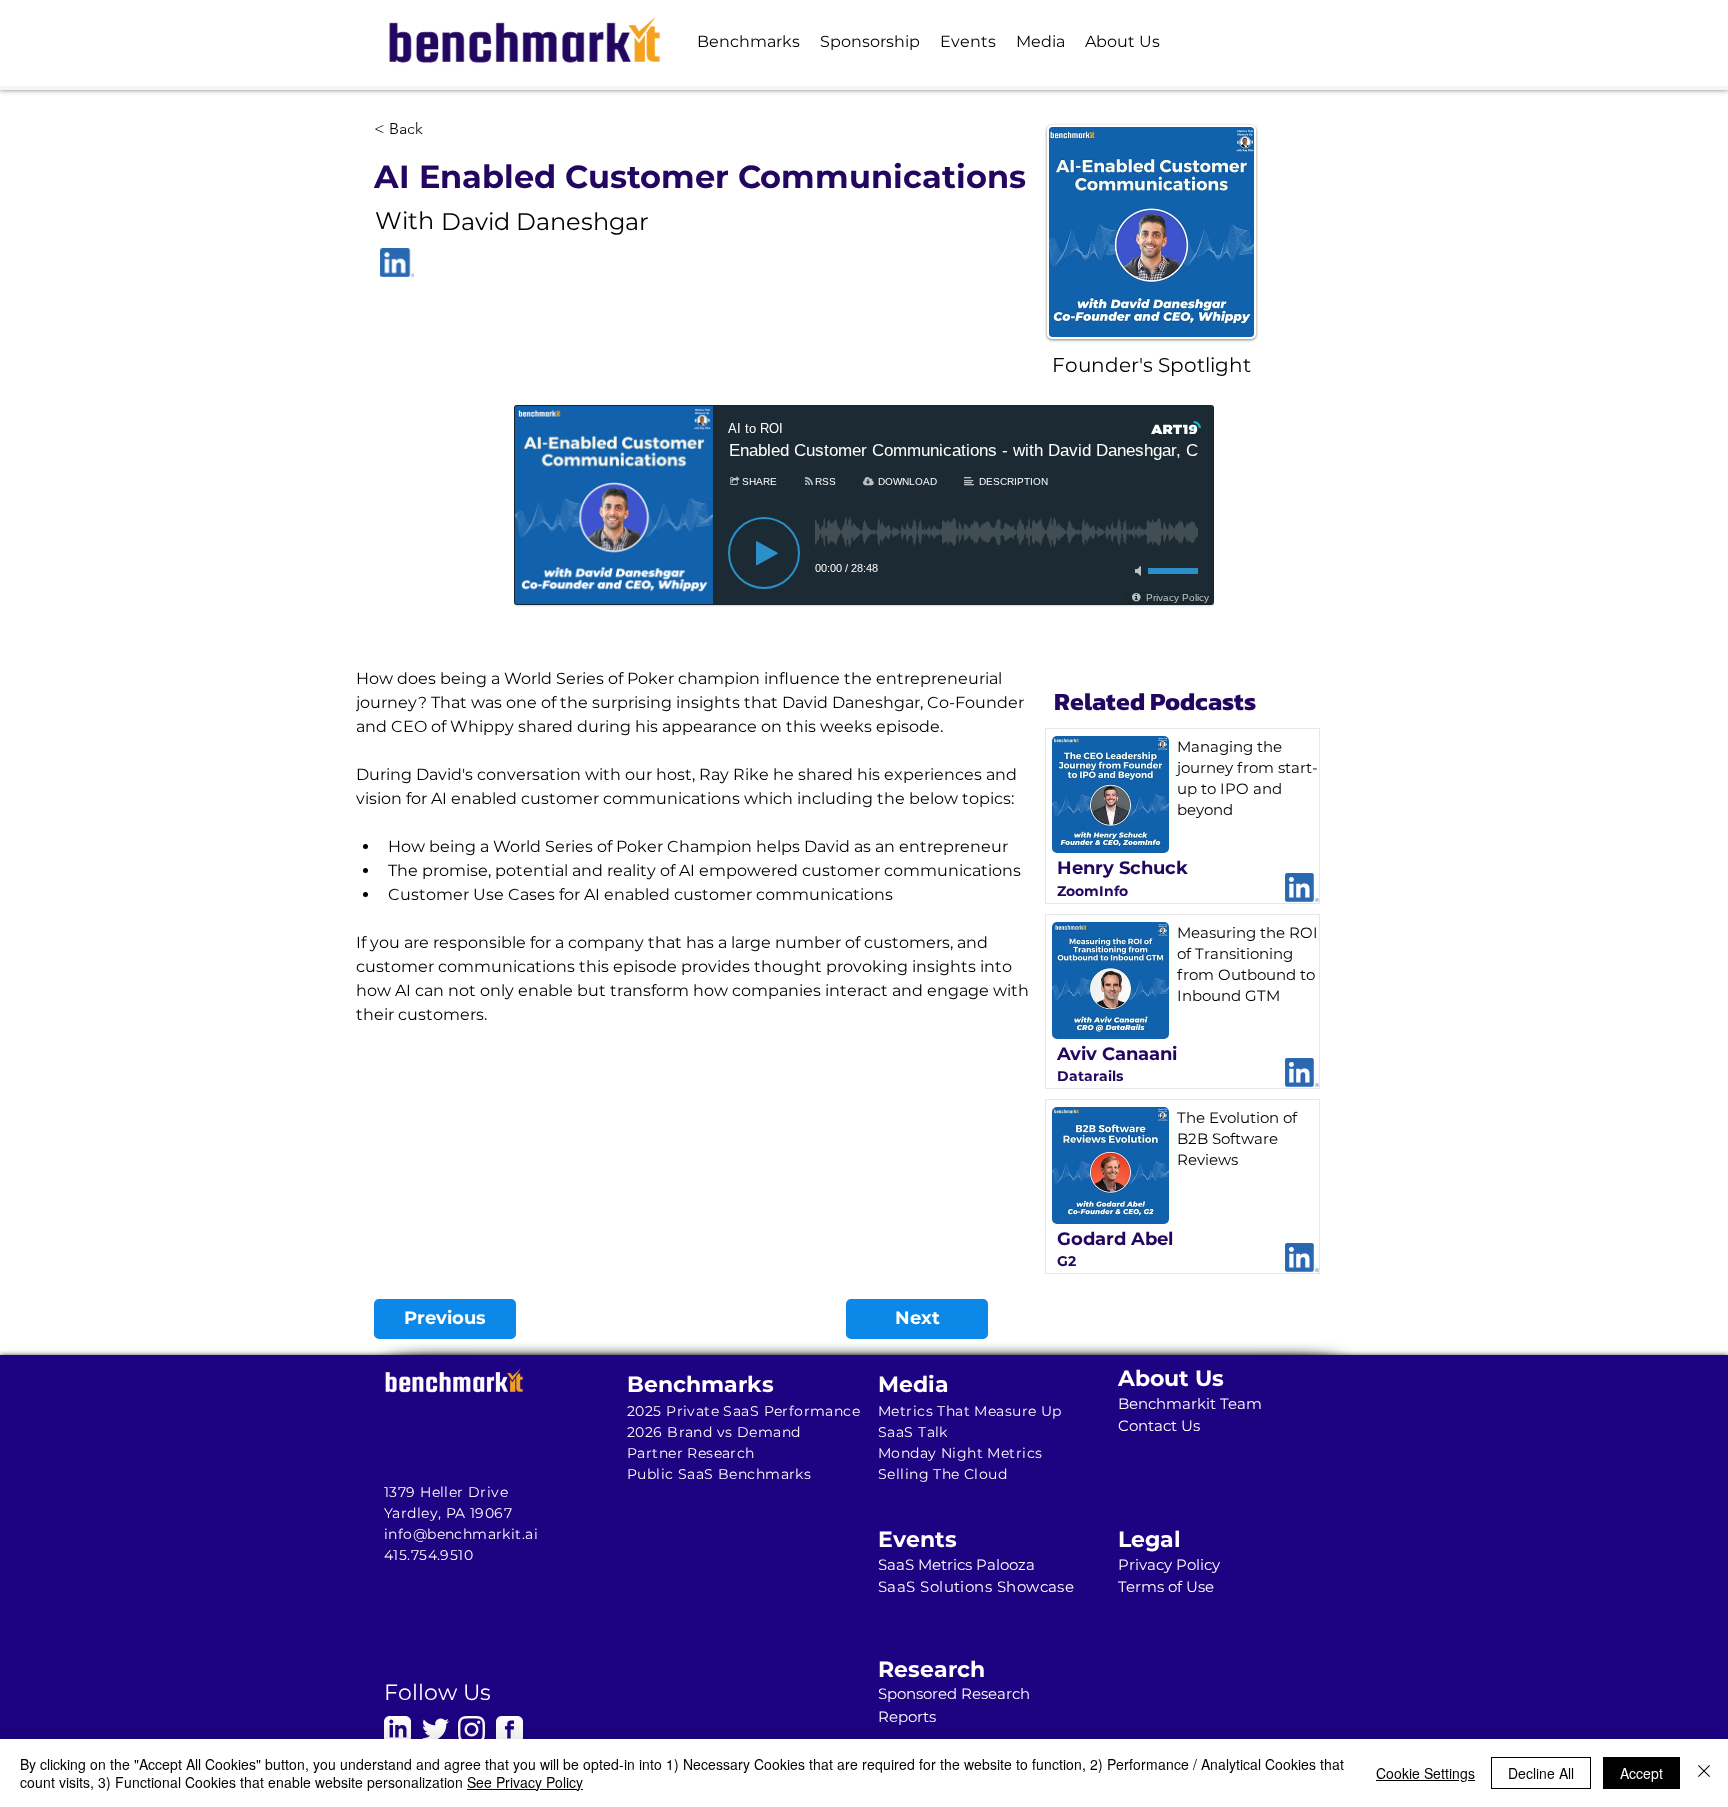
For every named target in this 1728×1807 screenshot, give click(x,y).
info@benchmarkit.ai (461, 1534)
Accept (1641, 1773)
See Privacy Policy (525, 1782)
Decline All (1541, 1773)
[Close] (1704, 1773)
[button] (748, 41)
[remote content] (864, 530)
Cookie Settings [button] (1425, 1773)
